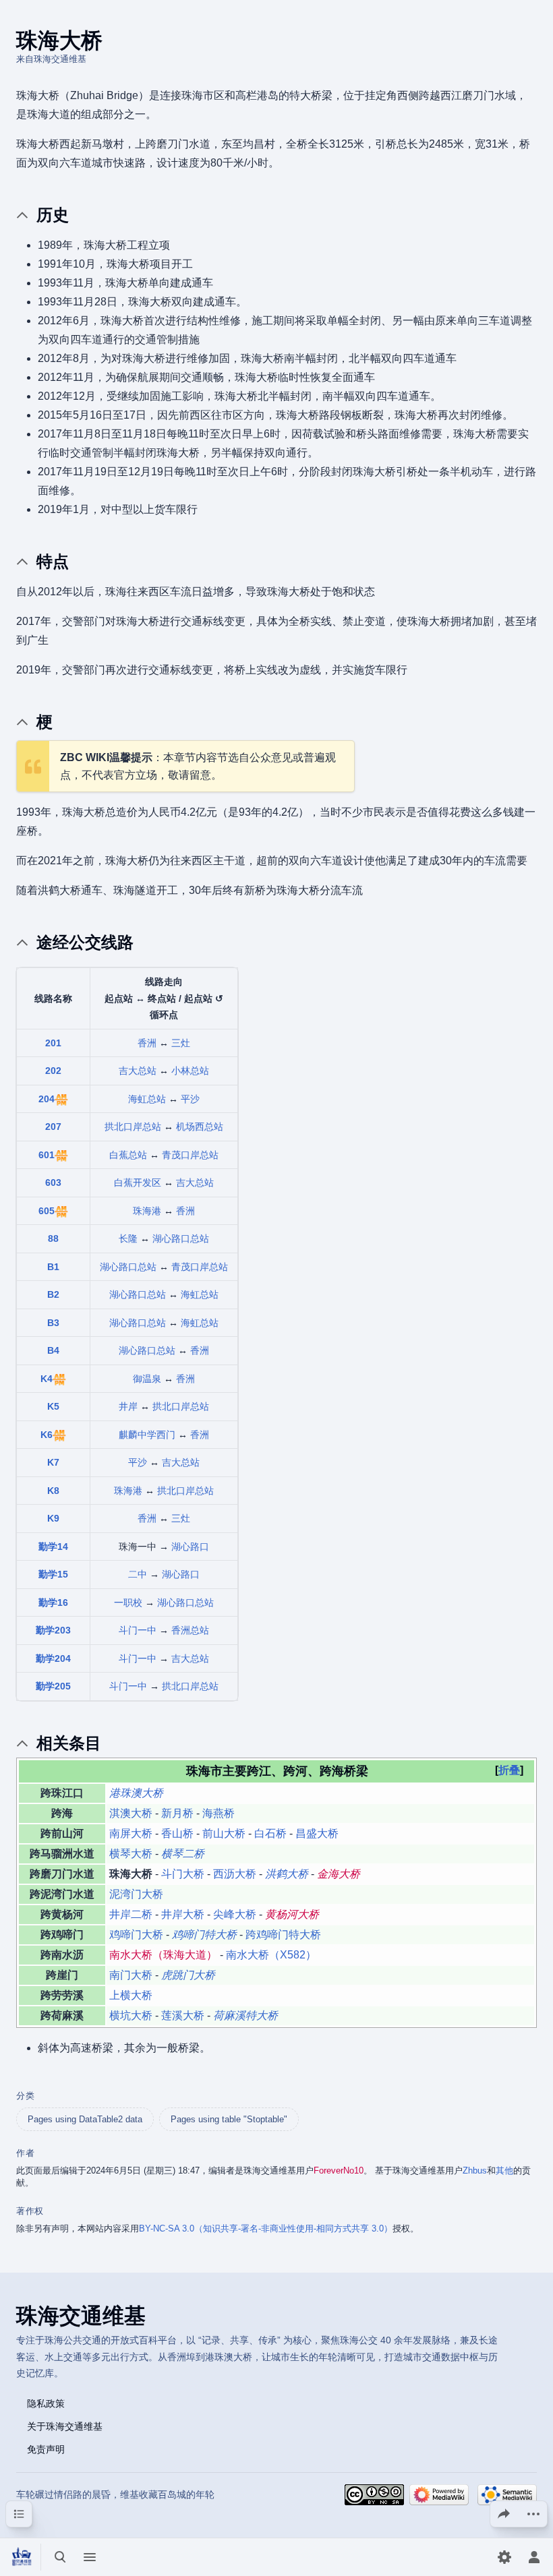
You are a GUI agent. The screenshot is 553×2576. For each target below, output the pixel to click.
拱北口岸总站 (133, 1127)
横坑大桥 (131, 2015)
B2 (53, 1294)
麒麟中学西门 (147, 1435)
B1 (53, 1267)
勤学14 (53, 1547)
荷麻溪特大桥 (245, 2015)
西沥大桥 (235, 1874)
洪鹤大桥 (287, 1874)
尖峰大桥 (235, 1914)
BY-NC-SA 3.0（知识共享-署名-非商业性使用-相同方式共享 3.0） (266, 2228)
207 (53, 1127)
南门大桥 (131, 1975)
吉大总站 (138, 1071)
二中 (138, 1574)
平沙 (190, 1099)
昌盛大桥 (317, 1833)
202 (53, 1071)
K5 (53, 1406)
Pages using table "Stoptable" (229, 2119)
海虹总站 (147, 1099)
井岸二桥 (131, 1914)
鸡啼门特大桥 (204, 1935)
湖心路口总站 (181, 1238)
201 (53, 1043)
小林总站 (190, 1071)
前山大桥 (224, 1833)
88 (53, 1238)
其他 (504, 2170)
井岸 (128, 1406)
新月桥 (177, 1813)
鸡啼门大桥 (136, 1935)
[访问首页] (22, 2557)
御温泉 (147, 1379)
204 (47, 1099)
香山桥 (177, 1833)
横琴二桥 (183, 1854)
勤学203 (53, 1630)
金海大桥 (339, 1874)
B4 (53, 1350)
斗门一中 (138, 1630)
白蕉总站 (128, 1155)
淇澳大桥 (131, 1813)
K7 (53, 1462)
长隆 (128, 1238)
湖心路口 (190, 1547)
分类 (25, 2096)
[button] (509, 1770)
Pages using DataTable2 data (85, 2119)
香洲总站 (190, 1630)
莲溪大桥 (183, 2015)
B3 (53, 1323)
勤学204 (53, 1658)
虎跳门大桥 (188, 1975)
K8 (53, 1491)
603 (53, 1182)
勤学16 (53, 1602)
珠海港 (147, 1211)
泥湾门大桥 (136, 1894)
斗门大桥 (183, 1874)
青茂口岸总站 (190, 1155)
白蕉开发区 (138, 1182)
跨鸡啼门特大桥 (283, 1935)
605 (47, 1211)
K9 (53, 1518)
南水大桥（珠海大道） (163, 1955)
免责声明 (46, 2449)
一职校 (128, 1602)
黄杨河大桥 (292, 1914)
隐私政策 (46, 2403)
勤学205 (53, 1686)
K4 (47, 1379)
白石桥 (270, 1833)
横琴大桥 (131, 1854)
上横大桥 (131, 1995)
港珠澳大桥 (136, 1793)
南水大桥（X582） (271, 1955)
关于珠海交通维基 (65, 2426)
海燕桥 (219, 1813)
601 (47, 1155)
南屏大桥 (131, 1833)
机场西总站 (200, 1127)
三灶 (181, 1043)
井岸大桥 (183, 1914)
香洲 (147, 1043)
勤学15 (53, 1574)
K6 (47, 1435)
